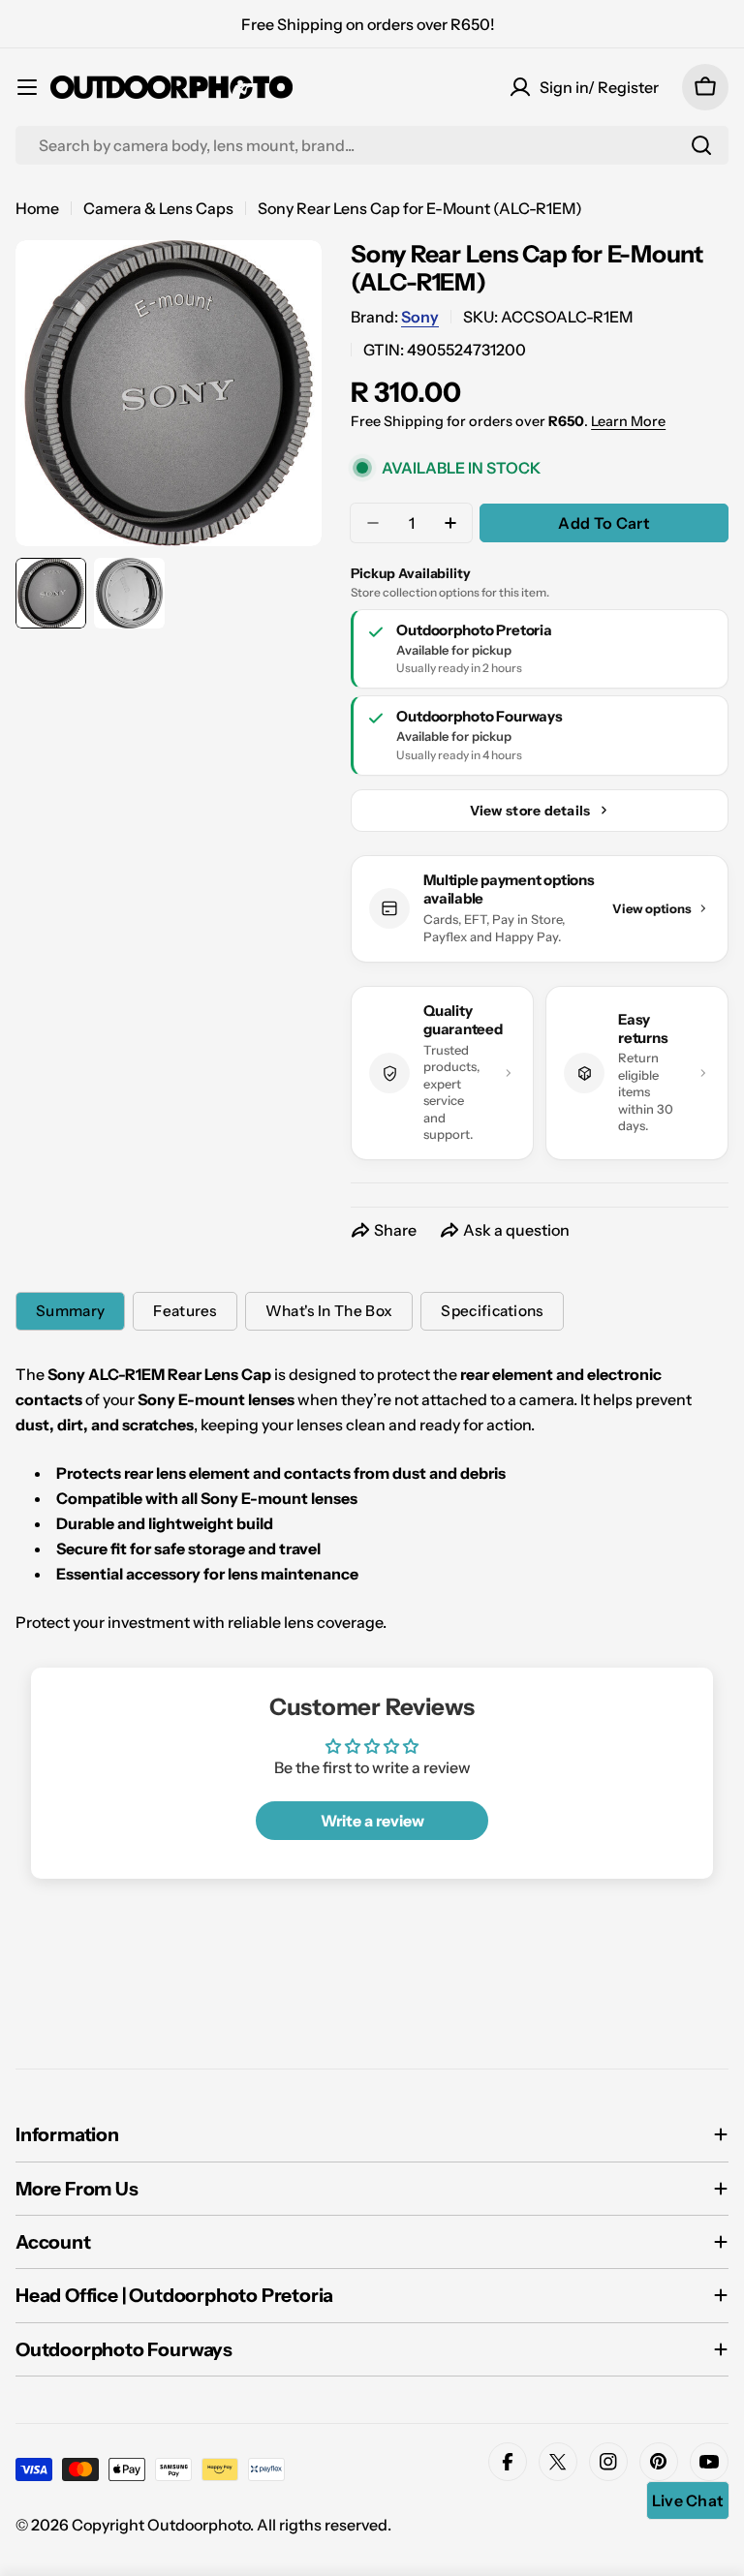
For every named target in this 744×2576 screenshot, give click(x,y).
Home (37, 208)
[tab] (70, 1311)
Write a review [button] (372, 1821)
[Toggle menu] (27, 87)
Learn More (628, 421)
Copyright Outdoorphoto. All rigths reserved (230, 2525)
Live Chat (688, 2500)
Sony (420, 317)
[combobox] (372, 145)
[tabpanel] (372, 1498)
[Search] (701, 145)
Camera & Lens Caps (158, 208)
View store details (530, 811)
